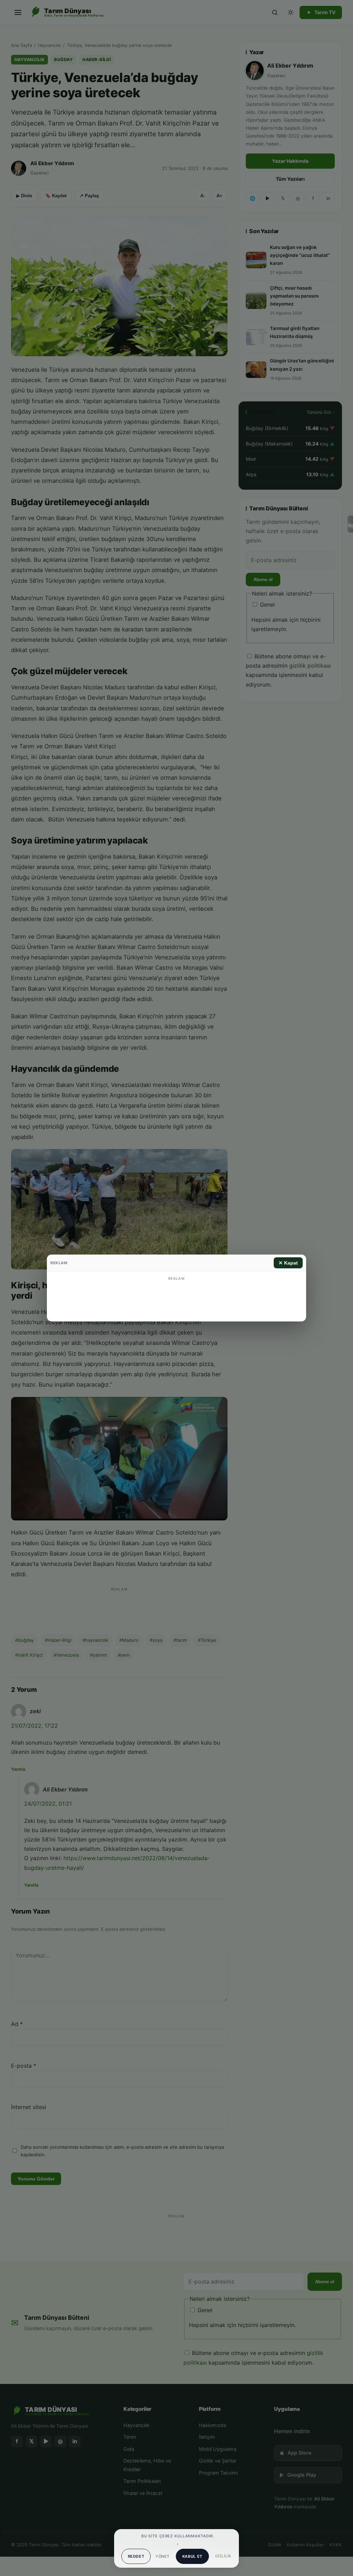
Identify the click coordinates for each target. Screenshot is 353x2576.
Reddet (136, 2556)
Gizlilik (223, 2556)
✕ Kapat (288, 1263)
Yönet (162, 2556)
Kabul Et (192, 2556)
